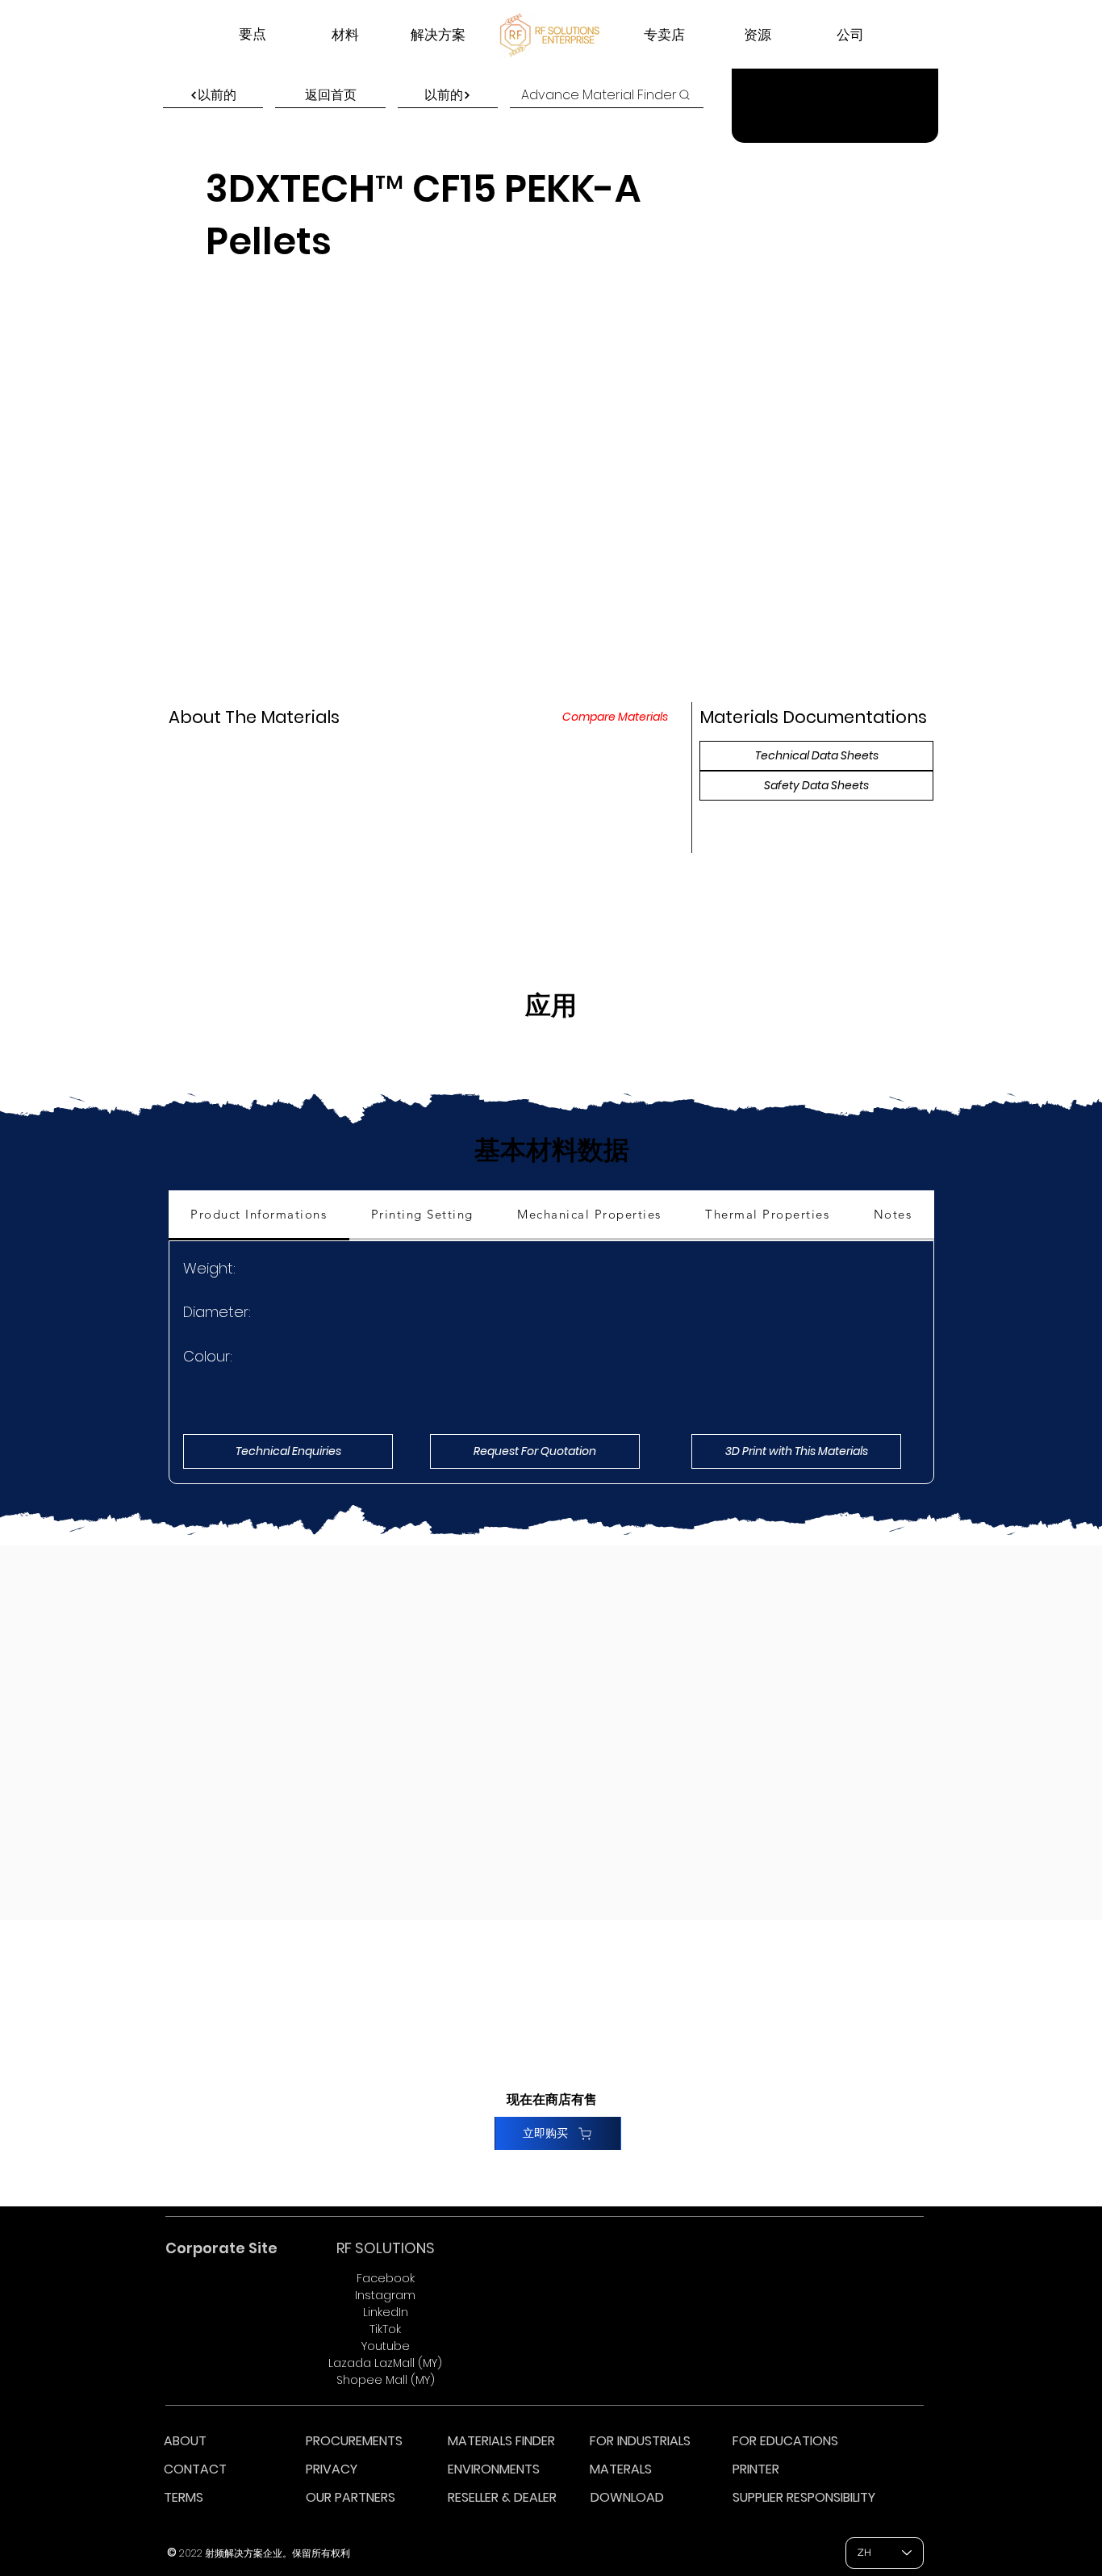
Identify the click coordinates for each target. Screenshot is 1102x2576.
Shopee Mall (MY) (386, 2380)
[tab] (259, 1215)
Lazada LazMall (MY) (385, 2363)
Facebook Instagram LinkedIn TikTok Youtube (385, 2312)
